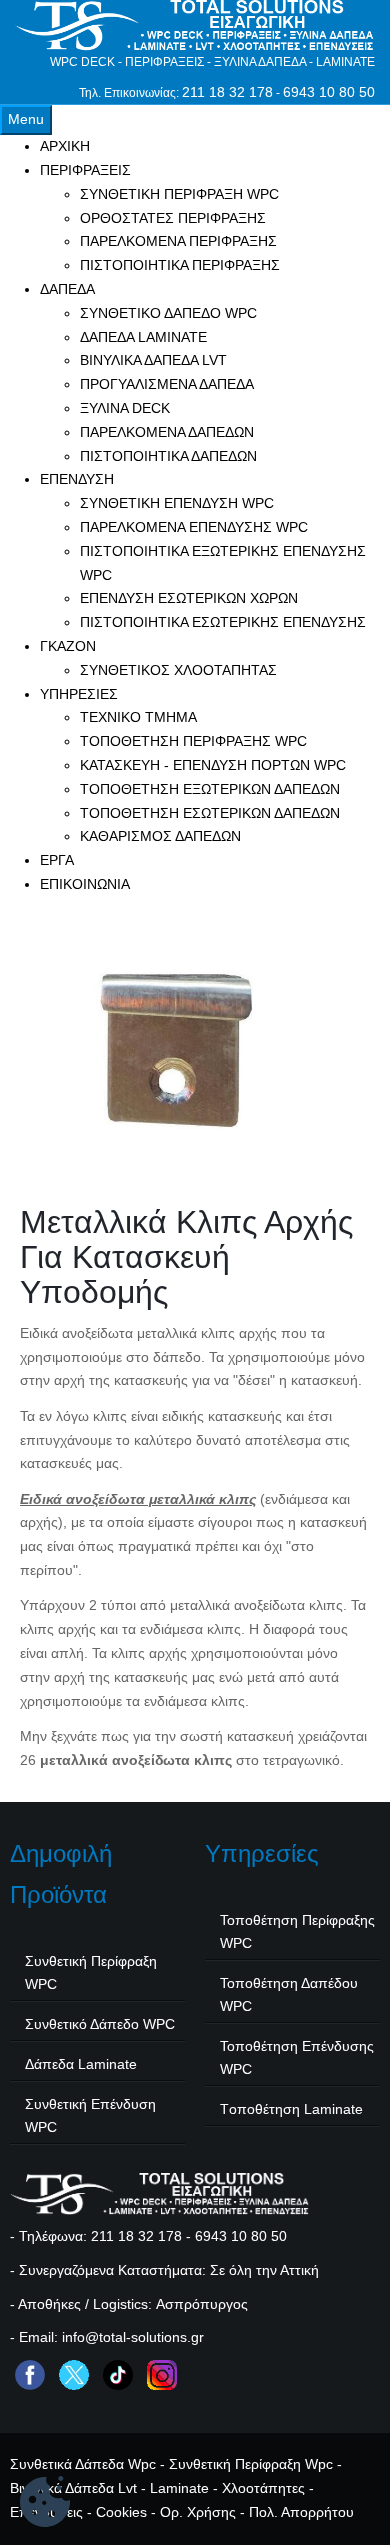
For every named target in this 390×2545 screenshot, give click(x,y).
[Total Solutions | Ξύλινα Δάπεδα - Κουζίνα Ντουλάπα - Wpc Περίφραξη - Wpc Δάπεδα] (195, 25)
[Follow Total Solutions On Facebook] (30, 2374)
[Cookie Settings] (45, 2505)
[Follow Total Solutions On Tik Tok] (118, 2374)
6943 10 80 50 (329, 92)
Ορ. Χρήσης (198, 2512)
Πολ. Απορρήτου (301, 2512)
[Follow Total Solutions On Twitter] (74, 2374)
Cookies (121, 2512)
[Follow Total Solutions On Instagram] (162, 2374)
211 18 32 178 (227, 92)
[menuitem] (65, 146)
